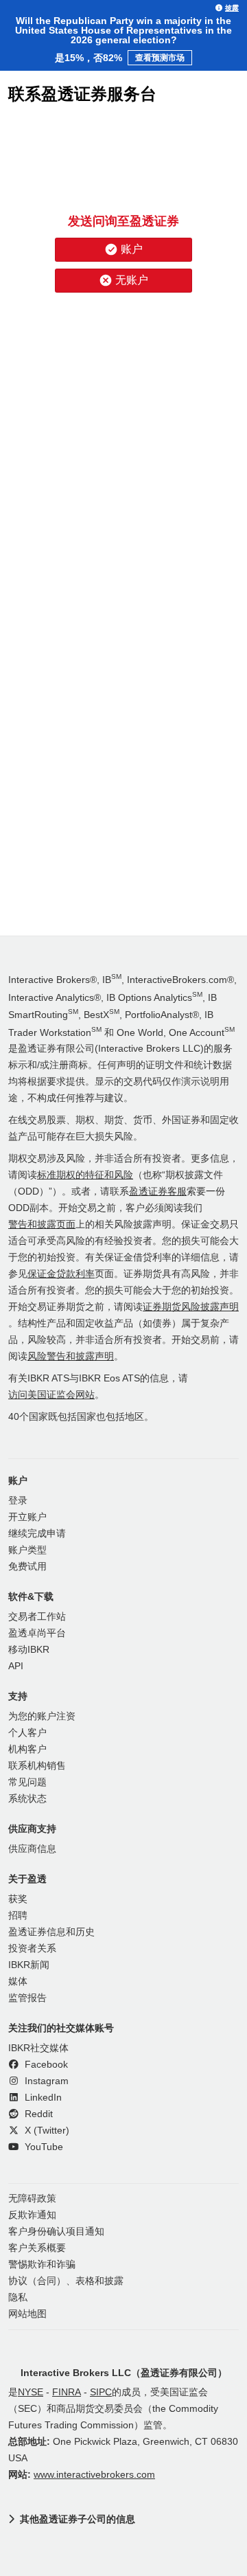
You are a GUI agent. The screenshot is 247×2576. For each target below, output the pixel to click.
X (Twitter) (46, 2131)
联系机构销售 (37, 1766)
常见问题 (27, 1782)
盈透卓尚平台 (37, 1633)
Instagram (45, 2081)
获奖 (18, 1899)
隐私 (18, 2297)
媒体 (18, 1981)
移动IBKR (29, 1650)
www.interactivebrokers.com (94, 2475)
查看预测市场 (160, 58)
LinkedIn (42, 2098)
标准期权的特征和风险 (85, 1175)
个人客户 (27, 1733)
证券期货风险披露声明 (191, 1307)
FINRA (67, 2392)
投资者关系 (32, 1948)
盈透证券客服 (158, 1191)
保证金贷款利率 (61, 1274)
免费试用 (27, 1567)
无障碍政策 (32, 2199)
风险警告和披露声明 (71, 1356)
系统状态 (27, 1799)
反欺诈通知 (32, 2215)
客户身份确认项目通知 (56, 2232)
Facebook (45, 2065)
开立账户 (27, 1517)
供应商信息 (32, 1849)
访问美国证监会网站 (51, 1395)
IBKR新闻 (29, 1965)
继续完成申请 (37, 1534)
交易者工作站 (37, 1617)
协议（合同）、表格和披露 (66, 2281)
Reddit (37, 2114)
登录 (18, 1501)
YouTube (43, 2147)
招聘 (18, 1916)
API (16, 1666)
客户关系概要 (37, 2248)
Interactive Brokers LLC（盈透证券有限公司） (124, 2373)
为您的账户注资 (42, 1716)
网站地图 (27, 2314)
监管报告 (27, 1998)
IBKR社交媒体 (38, 2048)
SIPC (101, 2392)
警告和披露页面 (42, 1224)
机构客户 (27, 1749)
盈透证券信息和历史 (51, 1932)
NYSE (31, 2392)
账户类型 (27, 1550)
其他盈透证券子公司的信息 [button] (78, 2519)
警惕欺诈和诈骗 (42, 2264)
